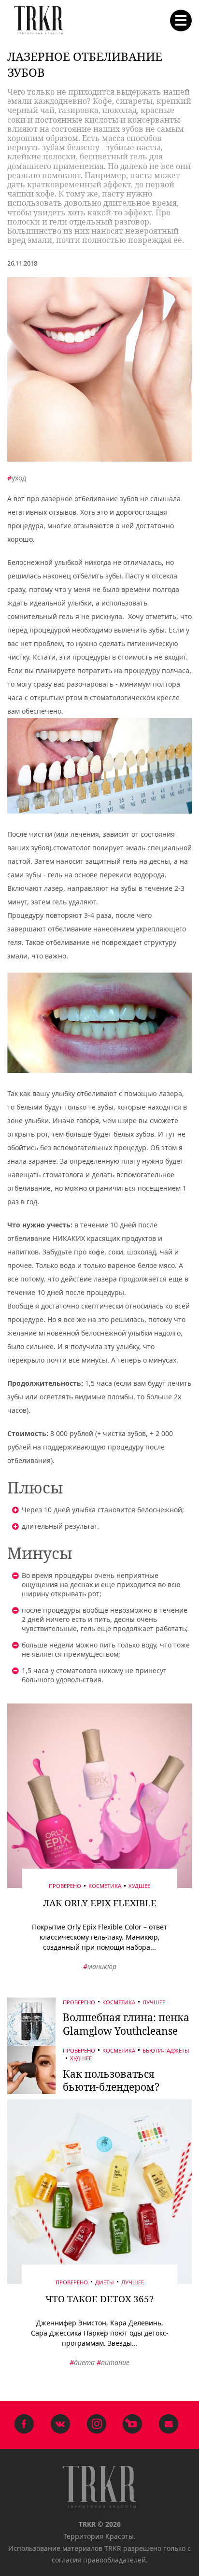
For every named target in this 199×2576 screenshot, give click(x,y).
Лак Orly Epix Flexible (100, 1903)
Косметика (105, 1886)
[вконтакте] (61, 2425)
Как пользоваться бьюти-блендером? (111, 2080)
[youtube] (133, 2425)
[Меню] (181, 21)
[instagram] (96, 2425)
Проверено (65, 1886)
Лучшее (154, 2002)
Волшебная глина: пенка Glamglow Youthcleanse (126, 2024)
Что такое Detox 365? (99, 2299)
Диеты (105, 2282)
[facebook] (24, 2425)
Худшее (139, 1886)
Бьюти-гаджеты (166, 2050)
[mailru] (169, 2425)
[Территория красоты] (39, 21)
